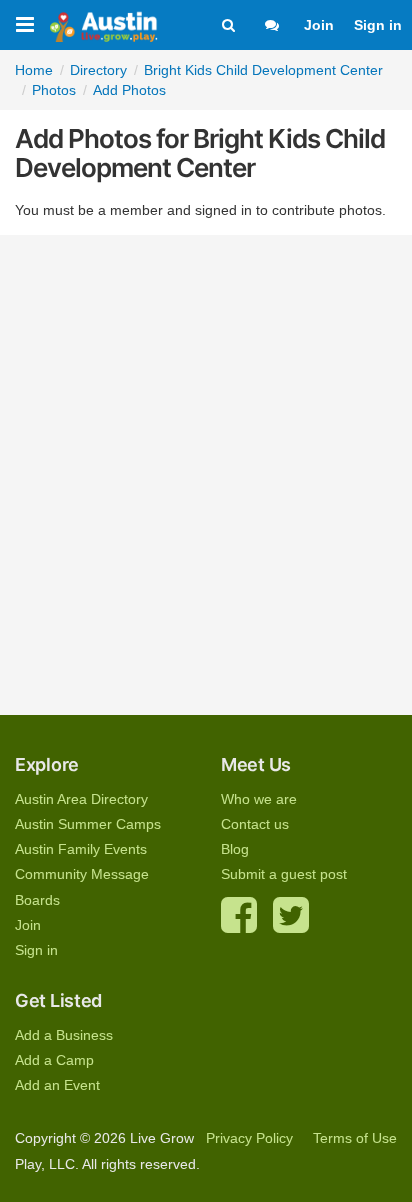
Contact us (255, 824)
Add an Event (57, 1085)
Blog (235, 849)
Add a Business (64, 1035)
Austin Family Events (81, 849)
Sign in (378, 25)
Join (319, 25)
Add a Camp (54, 1060)
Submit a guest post (284, 874)
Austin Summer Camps (88, 824)
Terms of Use (355, 1138)
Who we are (259, 799)
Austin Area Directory (81, 799)
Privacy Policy (249, 1138)
